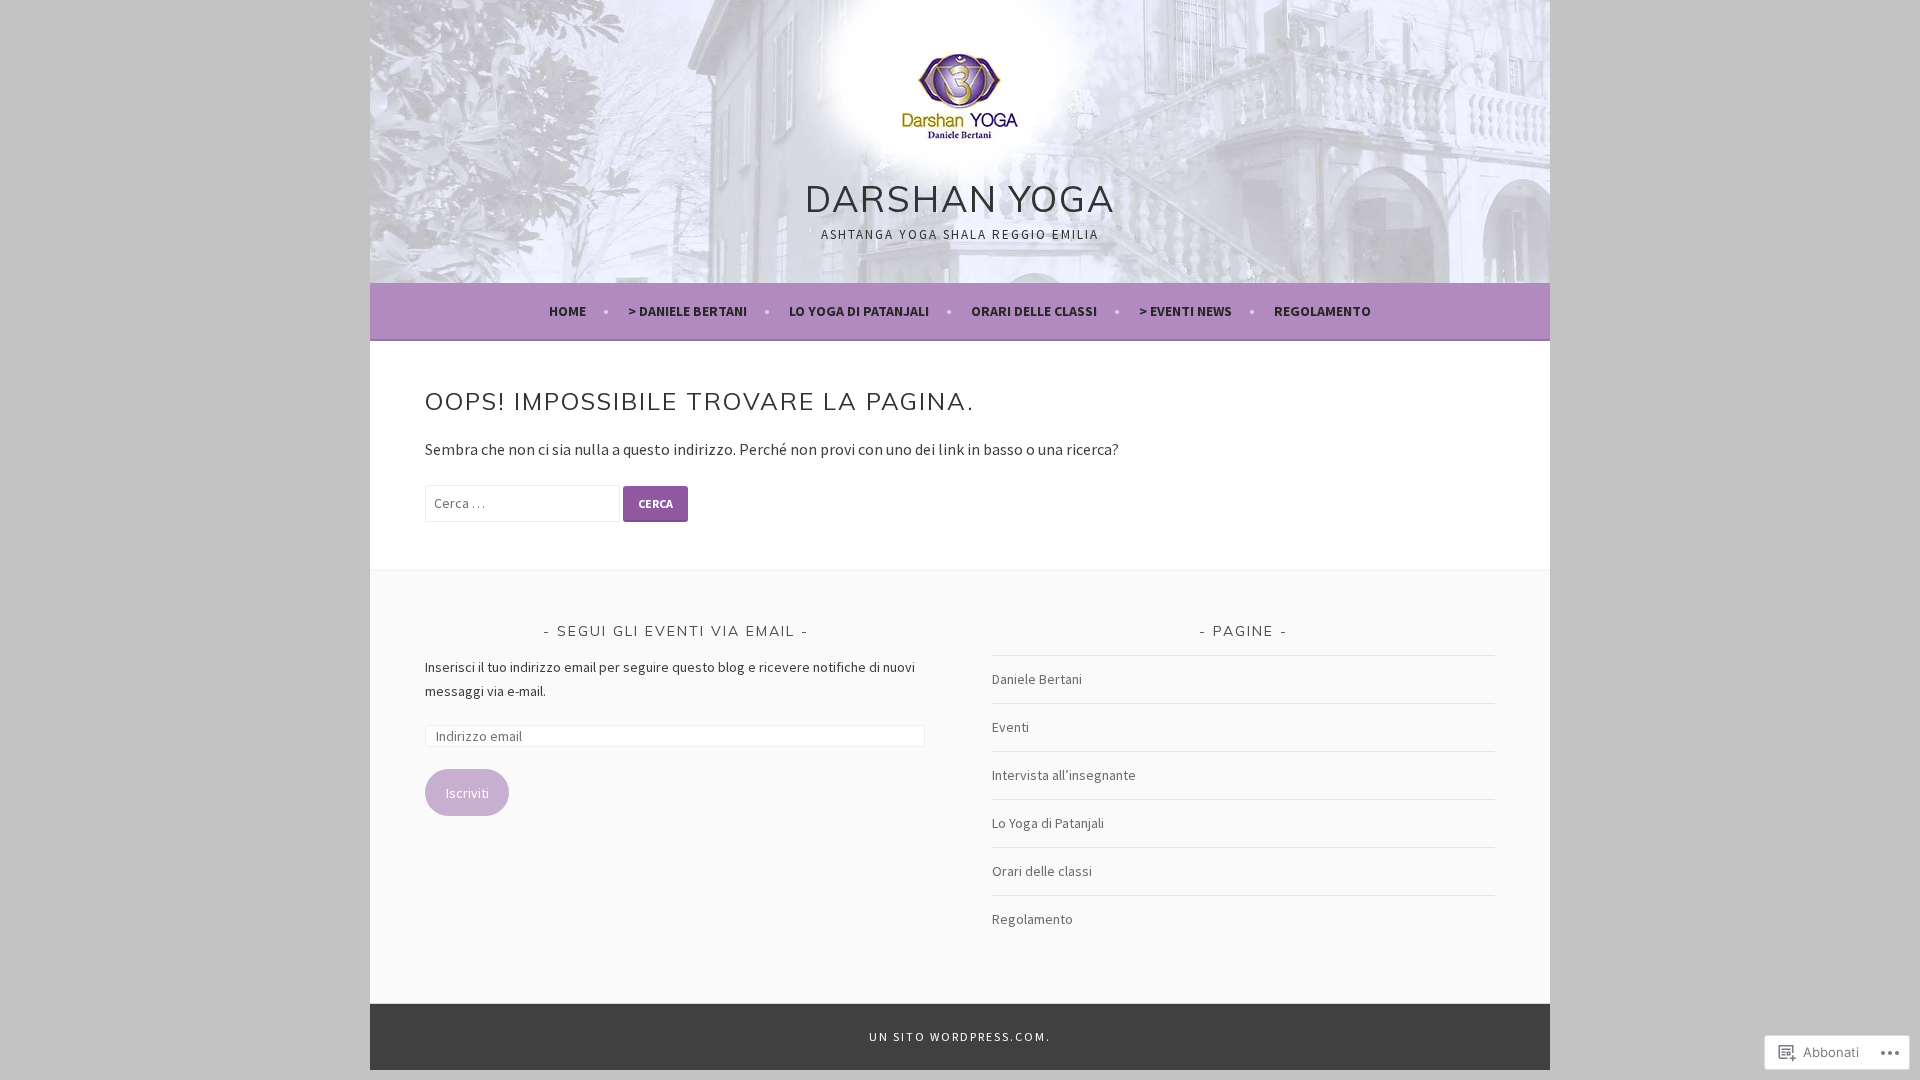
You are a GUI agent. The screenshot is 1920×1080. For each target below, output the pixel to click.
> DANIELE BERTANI (687, 311)
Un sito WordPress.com (957, 1036)
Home (567, 311)
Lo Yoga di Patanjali (859, 311)
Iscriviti (467, 793)
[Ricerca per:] (524, 502)
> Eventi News (1185, 311)
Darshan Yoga (960, 198)
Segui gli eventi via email (676, 631)
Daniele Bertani (1037, 679)
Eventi (1010, 727)
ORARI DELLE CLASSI (1034, 311)
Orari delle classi (1042, 871)
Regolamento (1322, 311)
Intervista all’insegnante (1064, 775)
